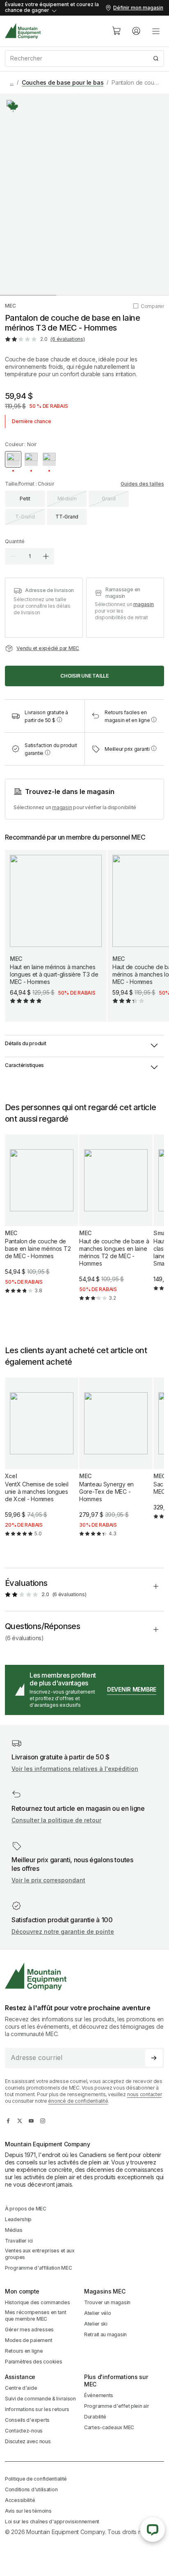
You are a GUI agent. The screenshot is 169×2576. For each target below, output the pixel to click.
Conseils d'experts (27, 2420)
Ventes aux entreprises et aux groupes (40, 2254)
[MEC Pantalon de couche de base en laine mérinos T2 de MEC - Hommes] (42, 1221)
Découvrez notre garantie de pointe (63, 1931)
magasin (144, 604)
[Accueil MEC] (23, 31)
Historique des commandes (37, 2302)
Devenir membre (132, 1689)
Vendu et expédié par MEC (48, 648)
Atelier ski (96, 2324)
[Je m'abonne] (154, 2058)
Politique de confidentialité (36, 2479)
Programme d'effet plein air (116, 2406)
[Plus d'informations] (13, 106)
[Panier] (116, 31)
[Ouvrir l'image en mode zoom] (84, 194)
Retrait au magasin (105, 2334)
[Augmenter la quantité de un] (46, 556)
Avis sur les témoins (28, 2511)
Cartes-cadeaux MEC (109, 2427)
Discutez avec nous (28, 2441)
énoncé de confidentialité (78, 2101)
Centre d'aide (21, 2388)
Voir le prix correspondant (48, 1880)
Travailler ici (19, 2241)
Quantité (15, 541)
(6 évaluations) (67, 339)
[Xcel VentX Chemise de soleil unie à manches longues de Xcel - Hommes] (42, 1464)
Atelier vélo (98, 2313)
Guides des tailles (142, 484)
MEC (10, 306)
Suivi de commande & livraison (40, 2399)
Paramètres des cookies (34, 2362)
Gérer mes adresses (29, 2330)
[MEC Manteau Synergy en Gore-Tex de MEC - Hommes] (116, 1464)
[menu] (156, 31)
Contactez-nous (24, 2431)
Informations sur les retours (37, 2409)
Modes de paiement (29, 2340)
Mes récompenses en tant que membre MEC (36, 2316)
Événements (99, 2395)
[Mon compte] (136, 31)
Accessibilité (20, 2500)
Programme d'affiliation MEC (38, 2268)
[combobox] (84, 58)
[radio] (13, 459)
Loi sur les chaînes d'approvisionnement (52, 2522)
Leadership (18, 2219)
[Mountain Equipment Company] (84, 1976)
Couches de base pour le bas (63, 82)
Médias (14, 2230)
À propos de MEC (26, 2209)
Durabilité (95, 2417)
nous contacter (145, 2094)
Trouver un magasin (107, 2302)
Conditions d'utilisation (31, 2489)
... (12, 82)
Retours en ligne (24, 2351)
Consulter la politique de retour (56, 1820)
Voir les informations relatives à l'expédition (75, 1769)
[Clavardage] (153, 2530)
